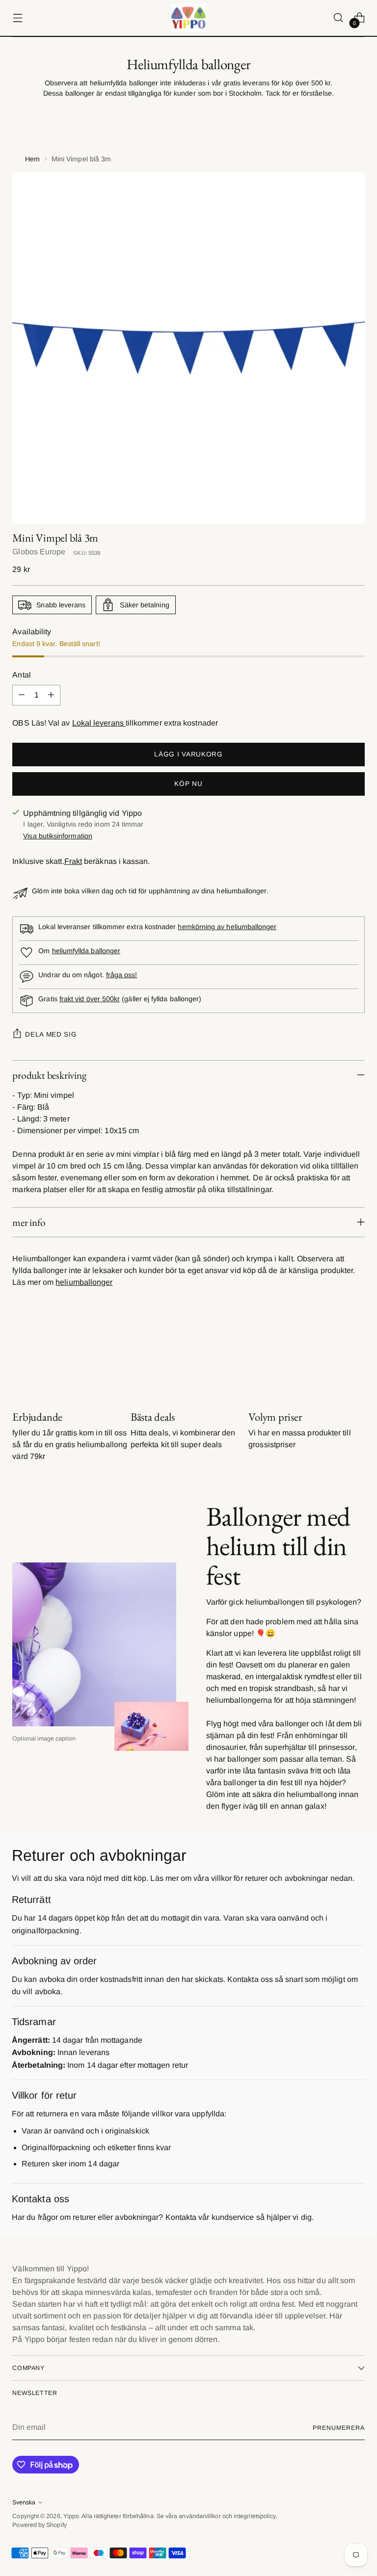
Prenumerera (338, 2428)
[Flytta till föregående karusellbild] (334, 1358)
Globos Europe (39, 552)
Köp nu (188, 784)
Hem (32, 159)
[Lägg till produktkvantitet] (51, 695)
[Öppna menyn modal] (17, 18)
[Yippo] (188, 18)
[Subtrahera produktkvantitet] (22, 695)
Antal (21, 675)
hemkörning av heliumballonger (227, 927)
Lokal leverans (99, 723)
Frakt (73, 861)
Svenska (24, 2502)
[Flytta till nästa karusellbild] (356, 1357)
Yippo (71, 2516)
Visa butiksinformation (58, 836)
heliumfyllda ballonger (86, 951)
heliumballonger (84, 1282)
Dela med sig (51, 1034)
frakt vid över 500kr (90, 999)
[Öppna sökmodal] (338, 18)
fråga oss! (122, 975)
